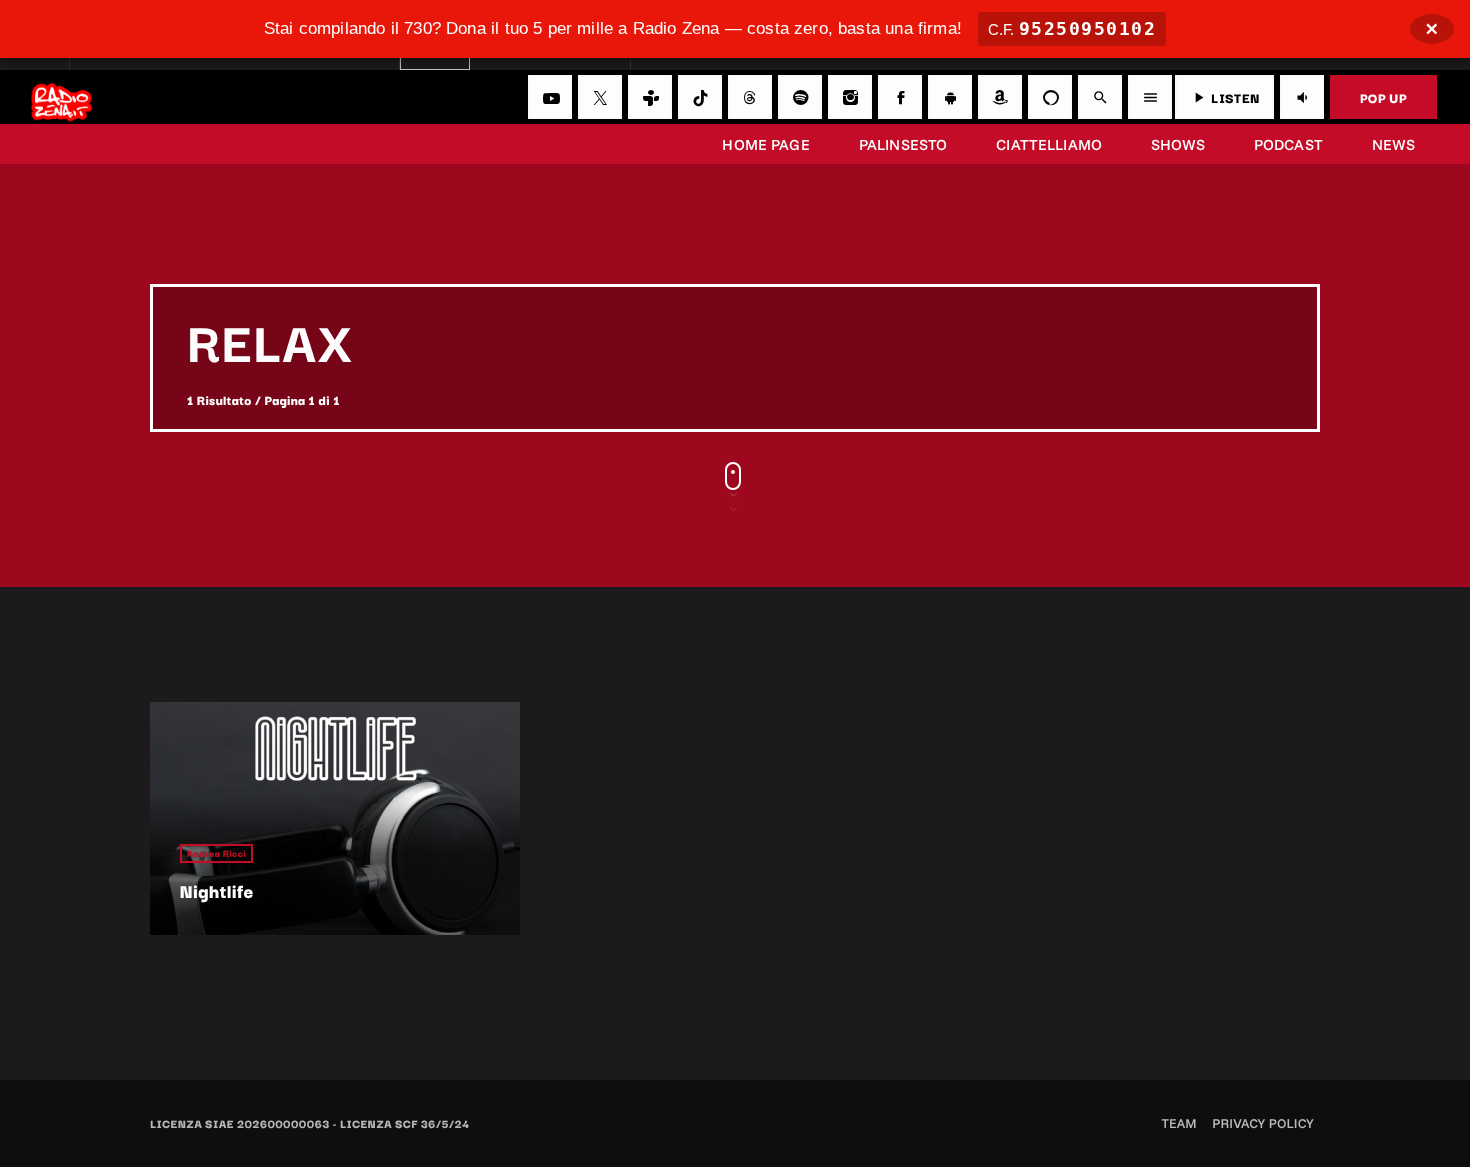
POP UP (1383, 97)
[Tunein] (650, 97)
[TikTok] (700, 97)
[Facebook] (900, 97)
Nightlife (217, 891)
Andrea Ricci (217, 853)
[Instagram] (850, 97)
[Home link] (61, 97)
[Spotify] (800, 97)
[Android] (950, 97)
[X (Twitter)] (600, 97)
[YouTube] (550, 97)
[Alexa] (1050, 97)
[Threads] (750, 97)
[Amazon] (1000, 97)
